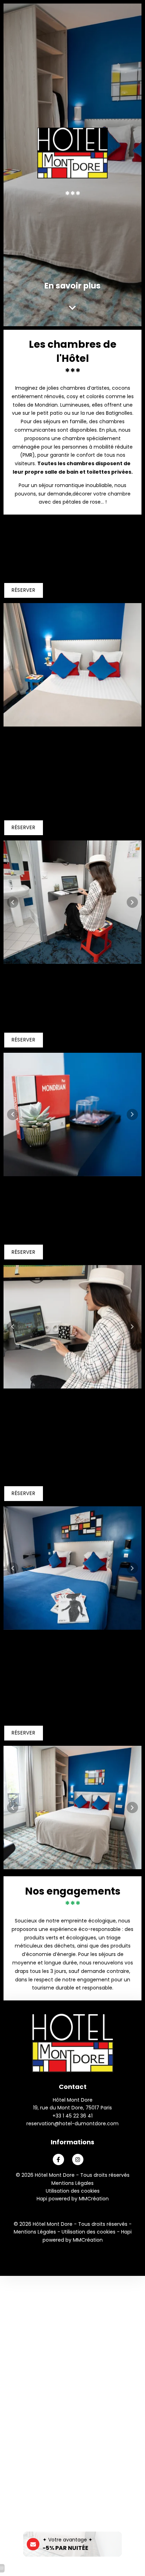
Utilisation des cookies (73, 2191)
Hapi (42, 2199)
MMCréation (94, 2199)
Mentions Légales (72, 2183)
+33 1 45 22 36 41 (72, 2116)
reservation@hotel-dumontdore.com (72, 2124)
